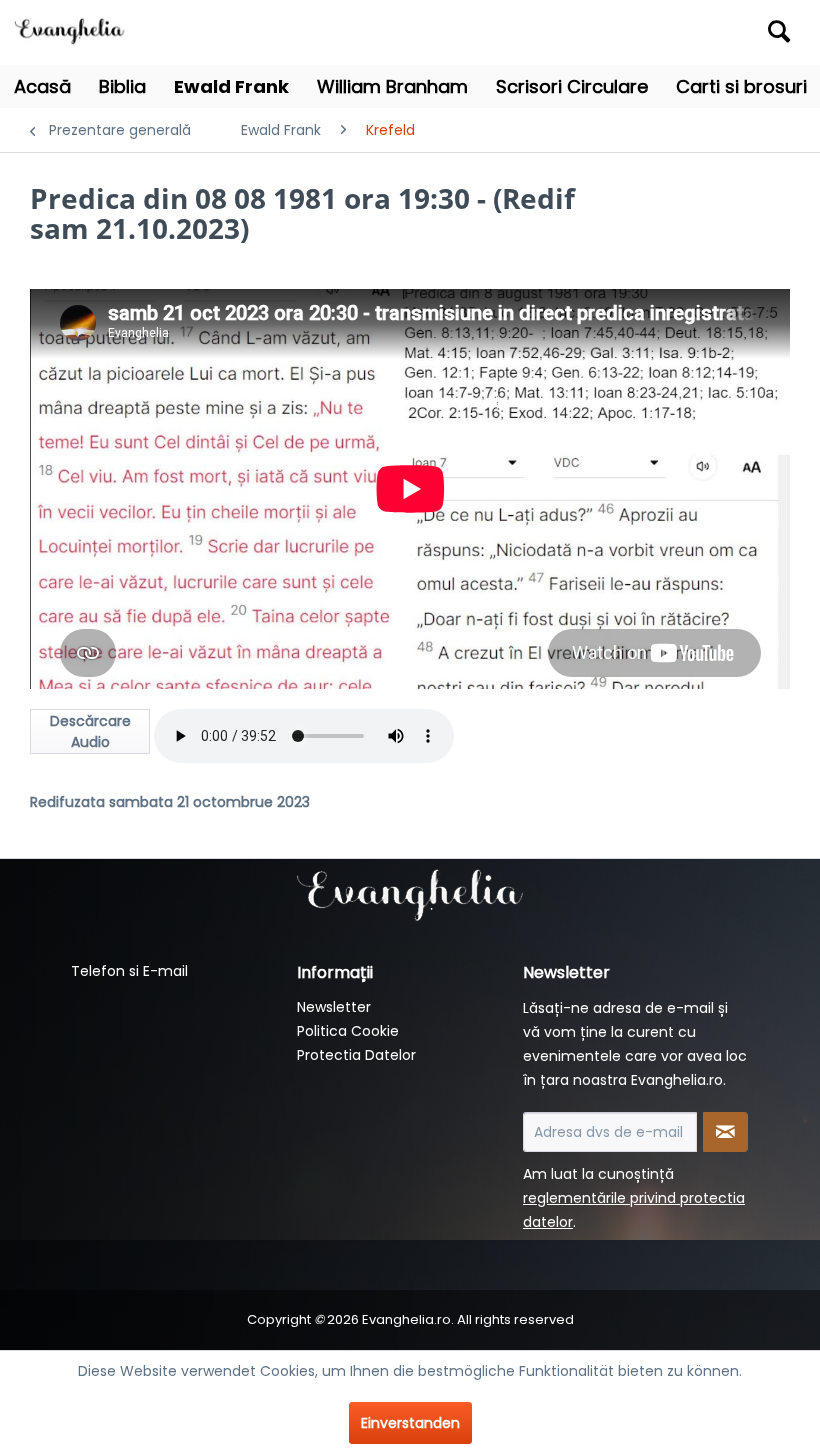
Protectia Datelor (356, 1055)
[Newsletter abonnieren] (725, 1132)
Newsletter (334, 1007)
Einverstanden (410, 1423)
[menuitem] (701, 32)
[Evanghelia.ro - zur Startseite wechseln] (73, 29)
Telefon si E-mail (129, 971)
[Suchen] (779, 31)
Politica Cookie (348, 1031)
